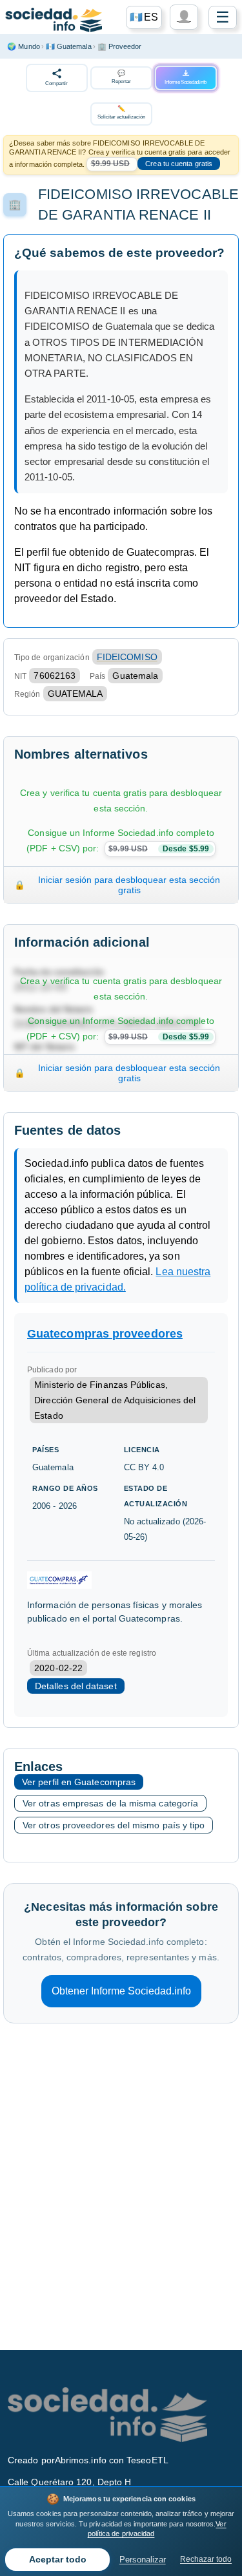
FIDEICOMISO (127, 657)
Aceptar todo (58, 2560)
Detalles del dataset (76, 1686)
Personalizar (143, 2560)
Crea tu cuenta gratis (179, 164)
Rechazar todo (206, 2559)
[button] (144, 17)
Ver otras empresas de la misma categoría (110, 1803)
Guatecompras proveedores (105, 1334)
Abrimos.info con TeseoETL (112, 2460)
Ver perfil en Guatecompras (79, 1782)
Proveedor (120, 46)
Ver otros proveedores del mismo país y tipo (114, 1825)
